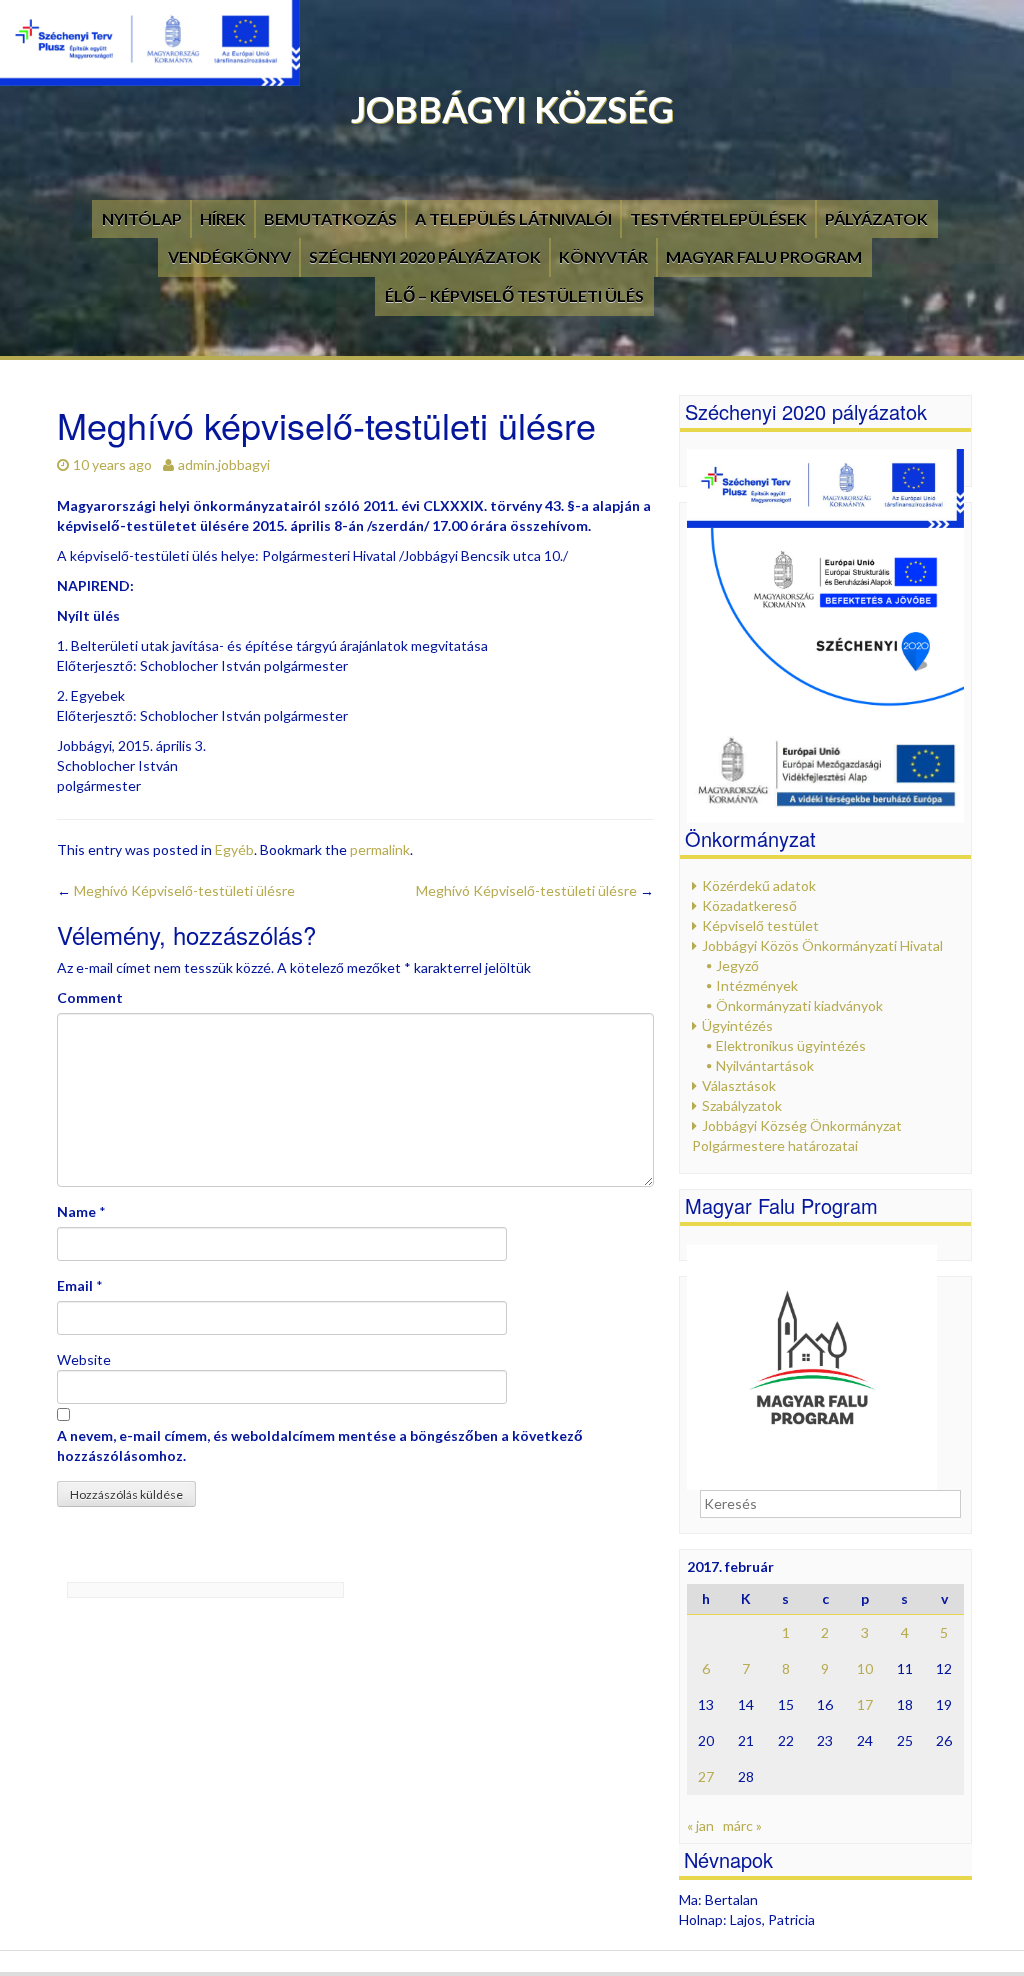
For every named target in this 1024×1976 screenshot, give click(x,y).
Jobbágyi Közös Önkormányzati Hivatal (822, 945)
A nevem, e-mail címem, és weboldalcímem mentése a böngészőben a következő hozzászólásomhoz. (320, 1445)
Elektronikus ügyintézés (791, 1045)
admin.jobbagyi (224, 464)
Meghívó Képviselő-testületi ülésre (176, 890)
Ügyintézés (737, 1025)
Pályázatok (876, 218)
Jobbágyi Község (512, 109)
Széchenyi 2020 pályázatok (425, 256)
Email (75, 1285)
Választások (739, 1085)
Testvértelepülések (718, 218)
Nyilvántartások (765, 1065)
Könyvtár (603, 256)
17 (865, 1704)
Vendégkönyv (229, 256)
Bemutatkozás (330, 218)
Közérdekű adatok (759, 885)
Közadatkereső (749, 905)
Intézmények (757, 985)
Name (76, 1211)
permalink (380, 849)
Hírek (223, 218)
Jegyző (737, 965)
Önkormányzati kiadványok (799, 1005)
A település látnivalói (513, 218)
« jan (700, 1825)
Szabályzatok (742, 1105)
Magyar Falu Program (764, 256)
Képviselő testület (760, 925)
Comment (90, 997)
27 (706, 1776)
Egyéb (234, 849)
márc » (742, 1825)
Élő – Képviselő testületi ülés (514, 295)
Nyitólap (142, 218)
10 (865, 1668)
